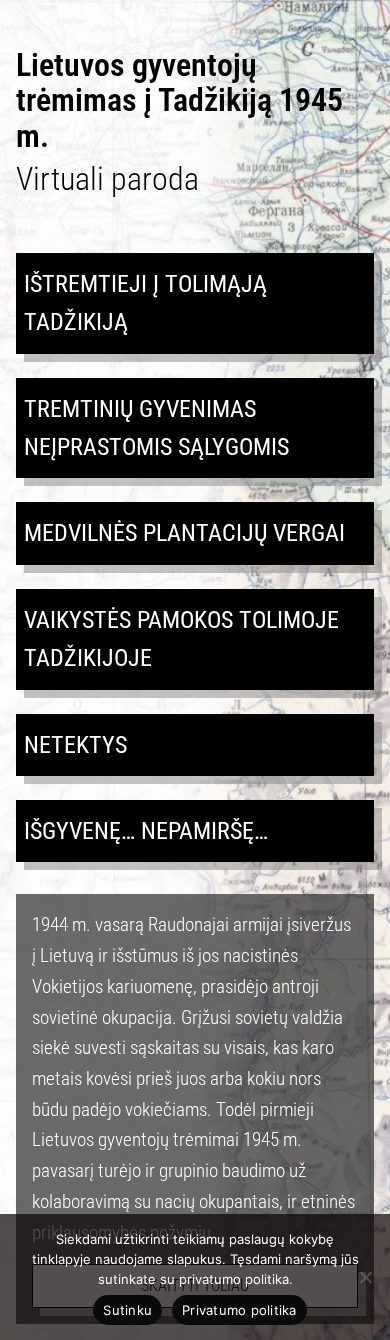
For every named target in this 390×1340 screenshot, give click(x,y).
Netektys (75, 745)
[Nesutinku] (365, 1277)
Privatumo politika (239, 1310)
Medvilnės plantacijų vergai (184, 533)
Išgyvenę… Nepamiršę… (146, 831)
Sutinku (127, 1310)
